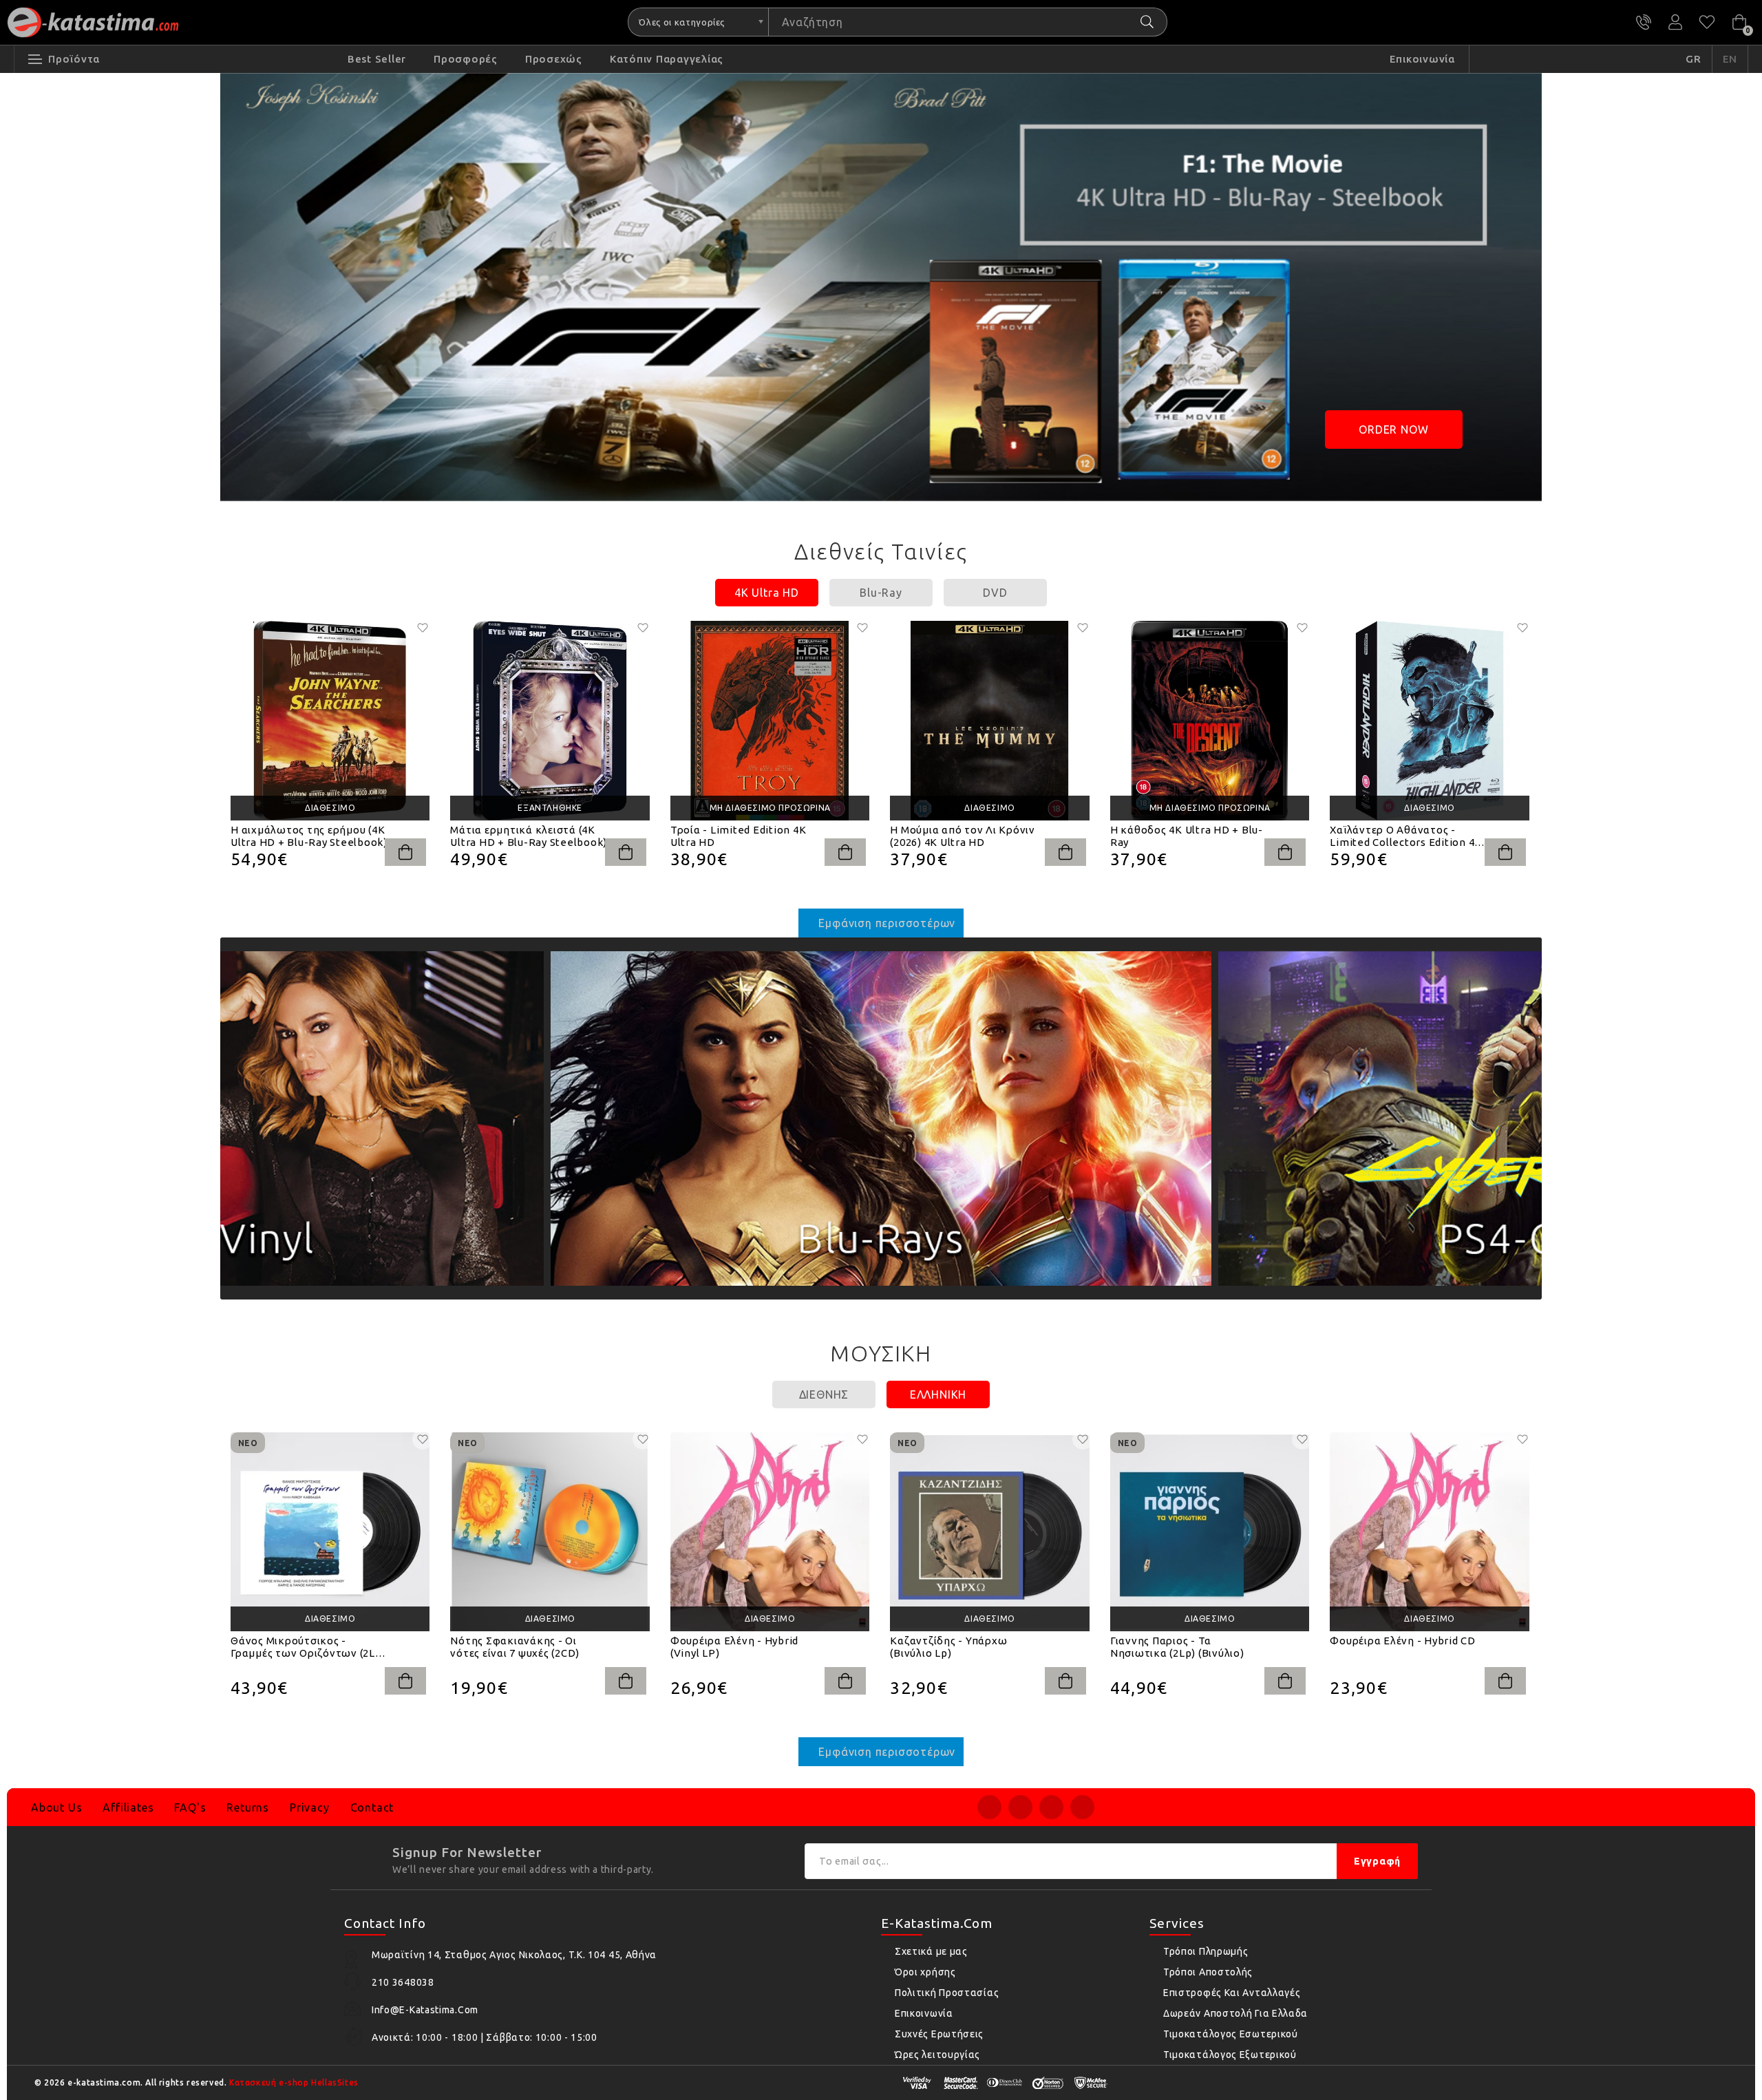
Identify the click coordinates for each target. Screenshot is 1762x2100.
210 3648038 (1644, 22)
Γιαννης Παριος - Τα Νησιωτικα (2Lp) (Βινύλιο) (1177, 1647)
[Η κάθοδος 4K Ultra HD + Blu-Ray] (1210, 720)
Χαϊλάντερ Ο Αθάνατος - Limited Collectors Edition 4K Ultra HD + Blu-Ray (1406, 836)
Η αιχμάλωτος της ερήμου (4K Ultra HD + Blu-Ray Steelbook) (309, 836)
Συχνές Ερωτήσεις (939, 2034)
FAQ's (190, 1807)
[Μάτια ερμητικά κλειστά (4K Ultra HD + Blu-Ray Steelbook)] (550, 720)
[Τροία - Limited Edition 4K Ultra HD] (770, 720)
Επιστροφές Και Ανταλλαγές (1232, 1993)
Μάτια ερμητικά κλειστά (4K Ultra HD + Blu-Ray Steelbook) (529, 836)
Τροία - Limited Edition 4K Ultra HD (739, 836)
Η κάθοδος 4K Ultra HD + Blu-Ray (1187, 836)
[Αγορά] (405, 852)
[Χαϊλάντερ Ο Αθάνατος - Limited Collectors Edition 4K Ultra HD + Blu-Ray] (1429, 720)
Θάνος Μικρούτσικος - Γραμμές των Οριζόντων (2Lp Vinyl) (306, 1647)
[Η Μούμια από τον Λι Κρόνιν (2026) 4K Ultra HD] (989, 720)
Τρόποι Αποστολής (1208, 1972)
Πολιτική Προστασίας (947, 1993)
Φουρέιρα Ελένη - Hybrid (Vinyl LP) (734, 1647)
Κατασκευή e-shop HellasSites (294, 2082)
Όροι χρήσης (925, 1972)
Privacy (310, 1807)
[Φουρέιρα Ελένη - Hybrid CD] (1429, 1532)
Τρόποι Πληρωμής (1206, 1951)
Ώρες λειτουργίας (937, 2055)
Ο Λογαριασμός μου (1675, 22)
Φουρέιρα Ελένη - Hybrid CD (1403, 1641)
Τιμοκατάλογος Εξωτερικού (1230, 2055)
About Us (56, 1807)
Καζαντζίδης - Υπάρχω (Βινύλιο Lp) (948, 1647)
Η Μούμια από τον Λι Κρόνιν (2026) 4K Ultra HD (963, 836)
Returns (248, 1807)
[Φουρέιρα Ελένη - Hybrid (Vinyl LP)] (770, 1532)
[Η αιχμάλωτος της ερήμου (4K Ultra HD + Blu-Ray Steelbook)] (330, 720)
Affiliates (128, 1807)
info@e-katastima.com (425, 2010)
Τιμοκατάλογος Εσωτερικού (1231, 2034)
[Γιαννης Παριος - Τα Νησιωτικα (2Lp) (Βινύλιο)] (1210, 1532)
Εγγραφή (1377, 1861)
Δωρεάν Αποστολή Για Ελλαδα (1235, 2013)
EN (1730, 59)
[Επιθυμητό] (423, 628)
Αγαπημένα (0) (1707, 22)
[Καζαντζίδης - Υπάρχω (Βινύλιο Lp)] (989, 1532)
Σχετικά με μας (931, 1951)
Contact (372, 1807)
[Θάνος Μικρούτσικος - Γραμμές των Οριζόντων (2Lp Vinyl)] (330, 1532)
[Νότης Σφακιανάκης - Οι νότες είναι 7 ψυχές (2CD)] (550, 1532)
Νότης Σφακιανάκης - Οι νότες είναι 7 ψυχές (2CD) (515, 1647)
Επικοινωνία (924, 2013)
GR (1694, 59)
